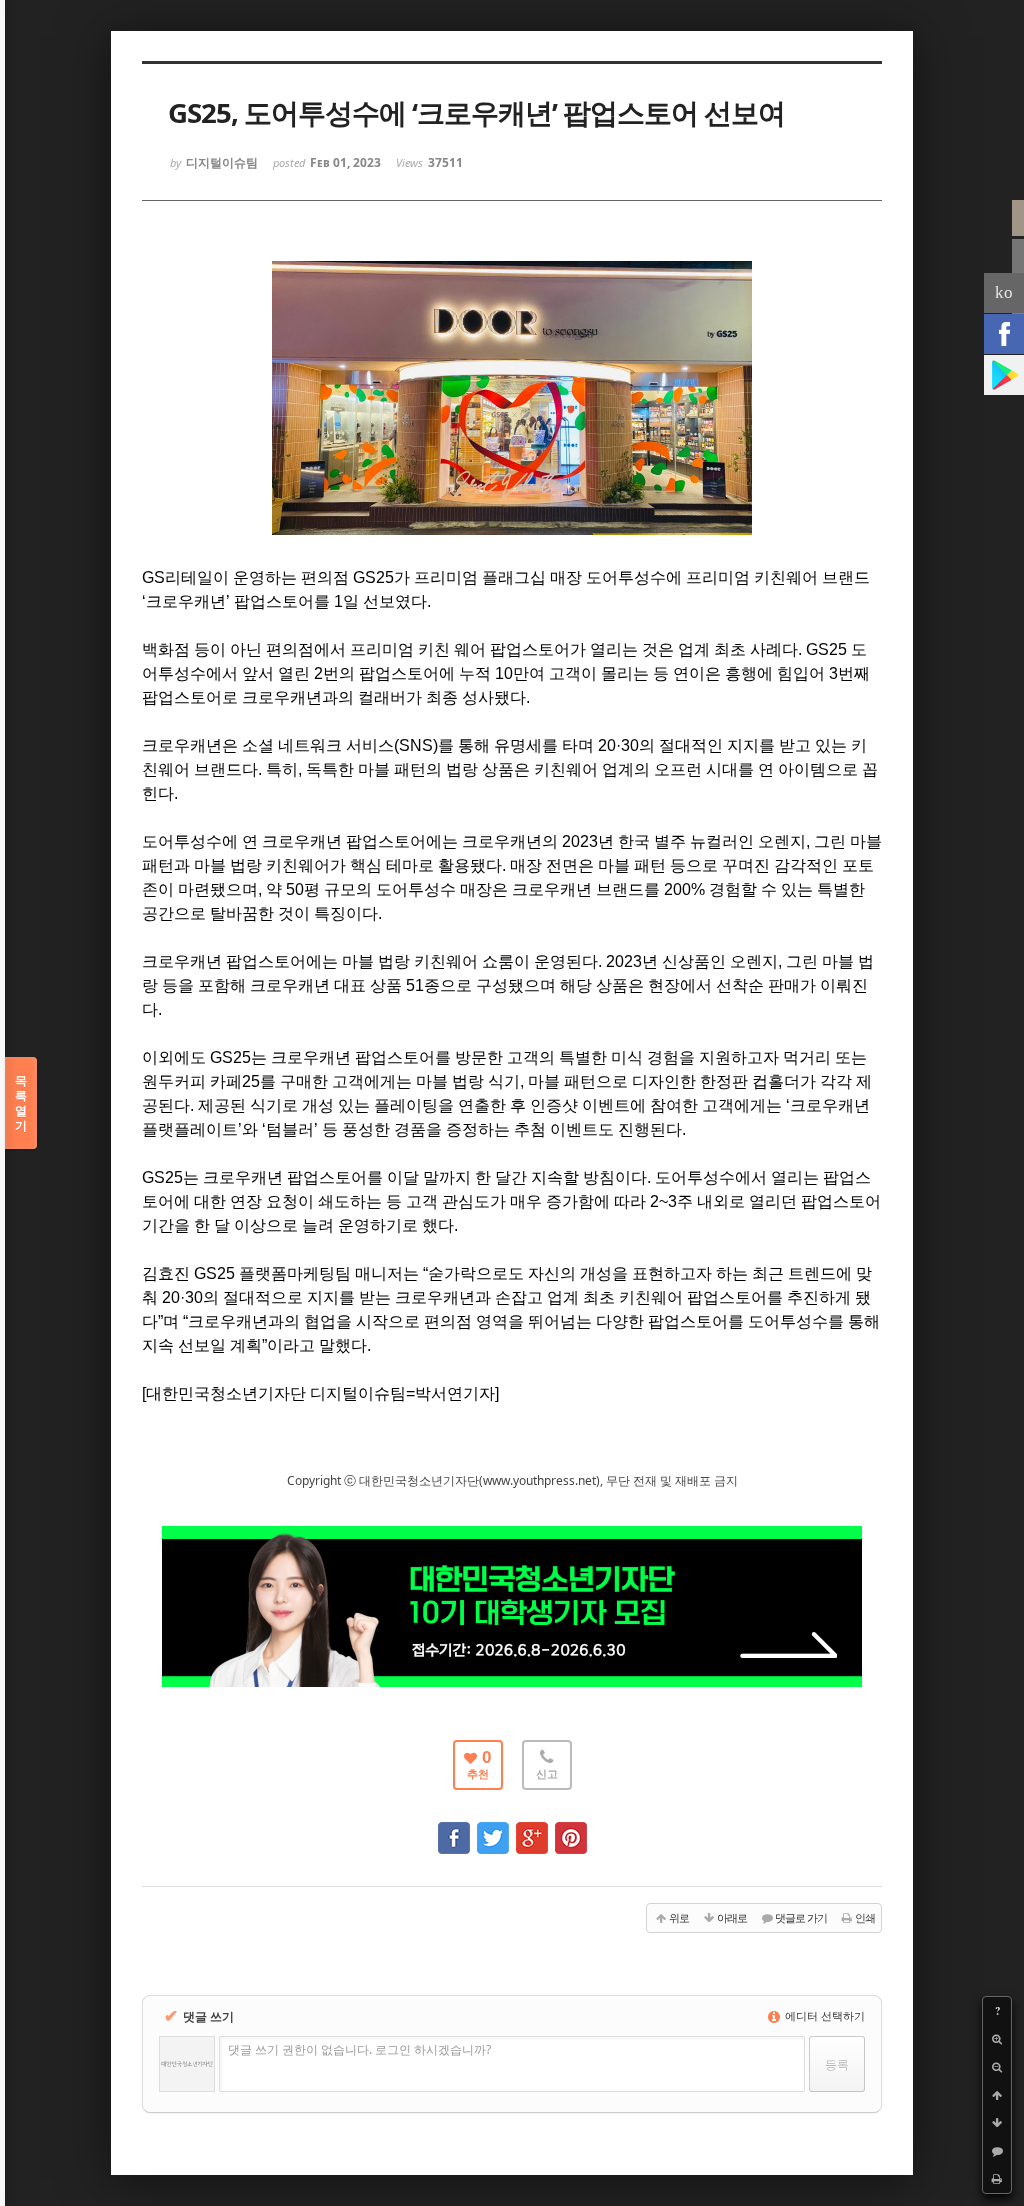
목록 (21, 1103)
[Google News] (1004, 375)
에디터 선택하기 (823, 2015)
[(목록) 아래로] (997, 2123)
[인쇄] (997, 2179)
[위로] (997, 2095)
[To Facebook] (454, 1828)
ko (1004, 292)
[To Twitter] (493, 1828)
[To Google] (532, 1828)
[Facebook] (1004, 334)
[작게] (997, 2067)
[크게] (997, 2039)
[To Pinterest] (571, 1828)
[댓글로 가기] (997, 2151)
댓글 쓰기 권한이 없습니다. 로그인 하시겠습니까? (359, 2049)
